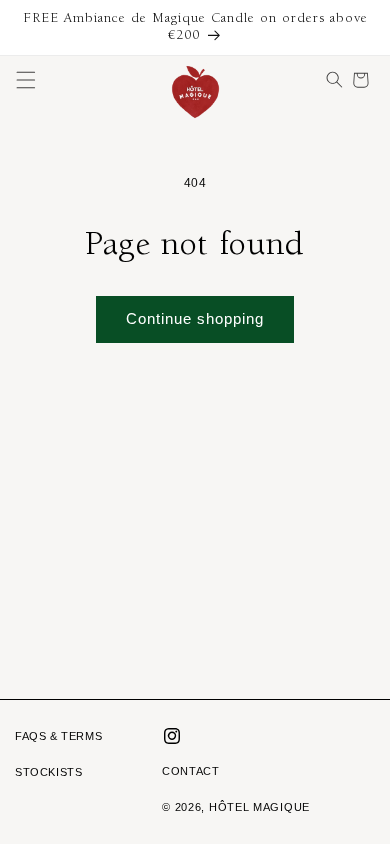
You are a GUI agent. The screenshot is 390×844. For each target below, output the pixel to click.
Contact (190, 771)
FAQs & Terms (58, 736)
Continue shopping (195, 318)
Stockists (48, 772)
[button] (26, 80)
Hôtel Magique (259, 807)
